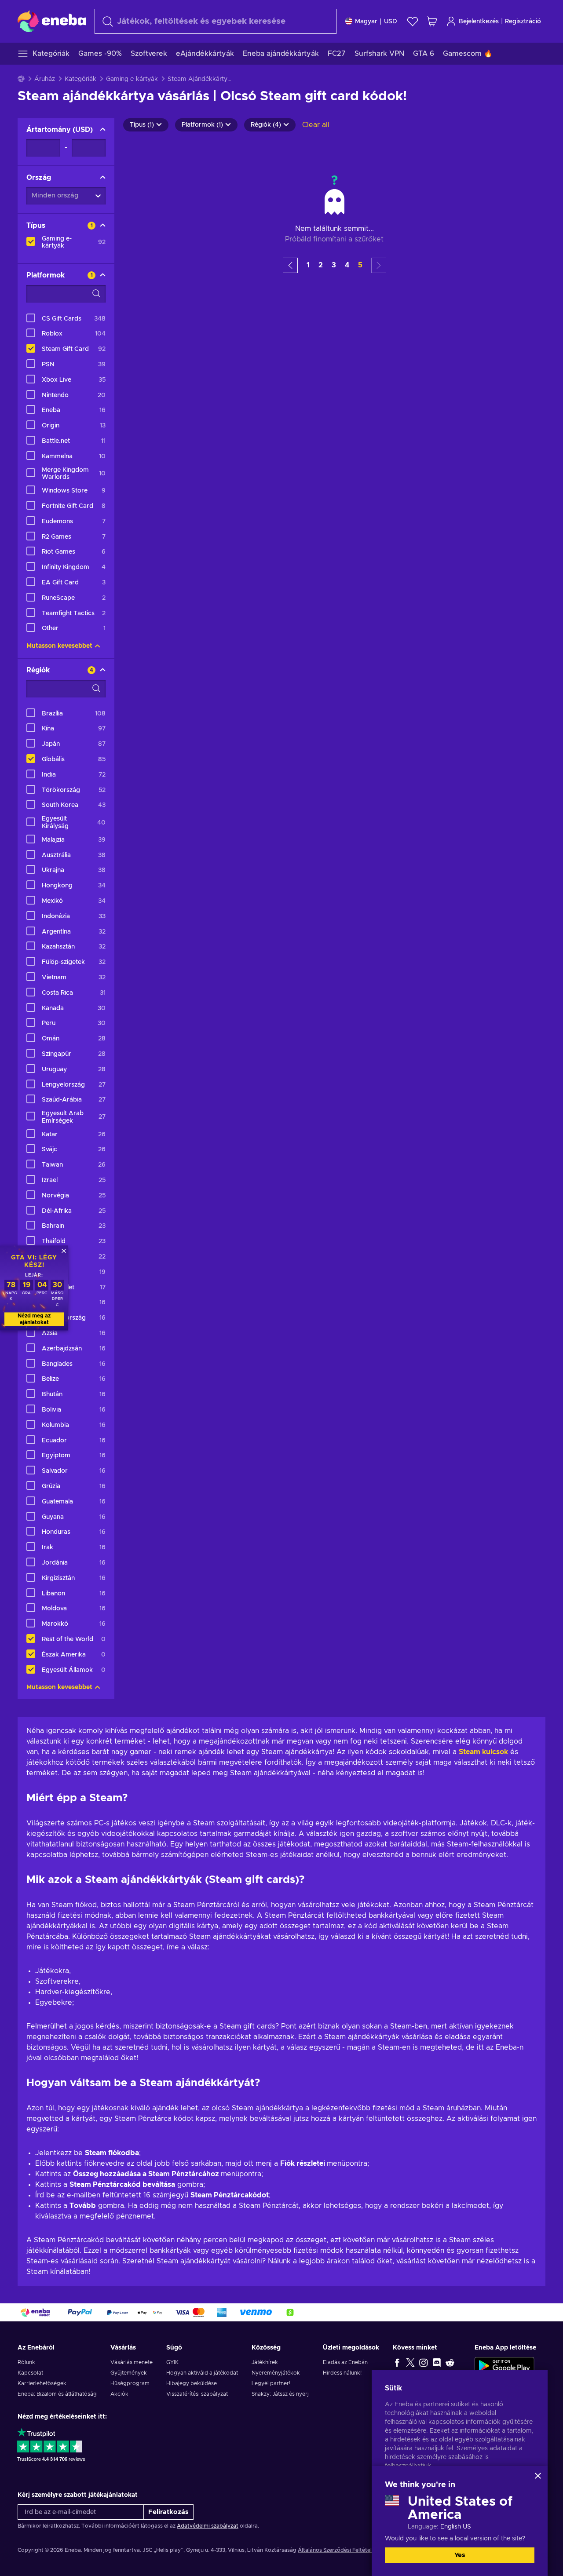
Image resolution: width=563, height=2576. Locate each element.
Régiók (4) (266, 125)
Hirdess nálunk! (342, 2373)
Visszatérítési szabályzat (197, 2394)
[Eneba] (52, 21)
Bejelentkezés (479, 22)
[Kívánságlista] (413, 21)
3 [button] (334, 265)
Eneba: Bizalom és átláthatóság (57, 2394)
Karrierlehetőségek (42, 2383)
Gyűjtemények (129, 2373)
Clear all (316, 125)
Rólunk (26, 2362)
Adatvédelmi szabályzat (208, 2526)
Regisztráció (523, 22)
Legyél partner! (271, 2383)
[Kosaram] (432, 21)
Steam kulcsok (483, 1752)
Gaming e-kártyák (132, 79)
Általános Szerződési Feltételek (338, 2550)
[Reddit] (450, 2362)
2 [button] (321, 265)
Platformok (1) (202, 125)
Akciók (119, 2394)
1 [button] (308, 265)
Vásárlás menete (132, 2362)
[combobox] (216, 21)
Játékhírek (265, 2362)
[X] (410, 2362)
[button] (290, 265)
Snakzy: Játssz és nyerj (280, 2394)
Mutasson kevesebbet (59, 646)
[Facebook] (397, 2362)
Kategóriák (80, 79)
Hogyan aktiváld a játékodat (202, 2373)
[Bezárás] (538, 2476)
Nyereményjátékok (276, 2373)
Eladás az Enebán (345, 2362)
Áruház (45, 79)
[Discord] (437, 2362)
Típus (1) (142, 125)
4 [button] (347, 265)
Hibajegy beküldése (192, 2383)
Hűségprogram (130, 2383)
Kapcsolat (30, 2373)
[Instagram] (424, 2362)
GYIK (172, 2362)
